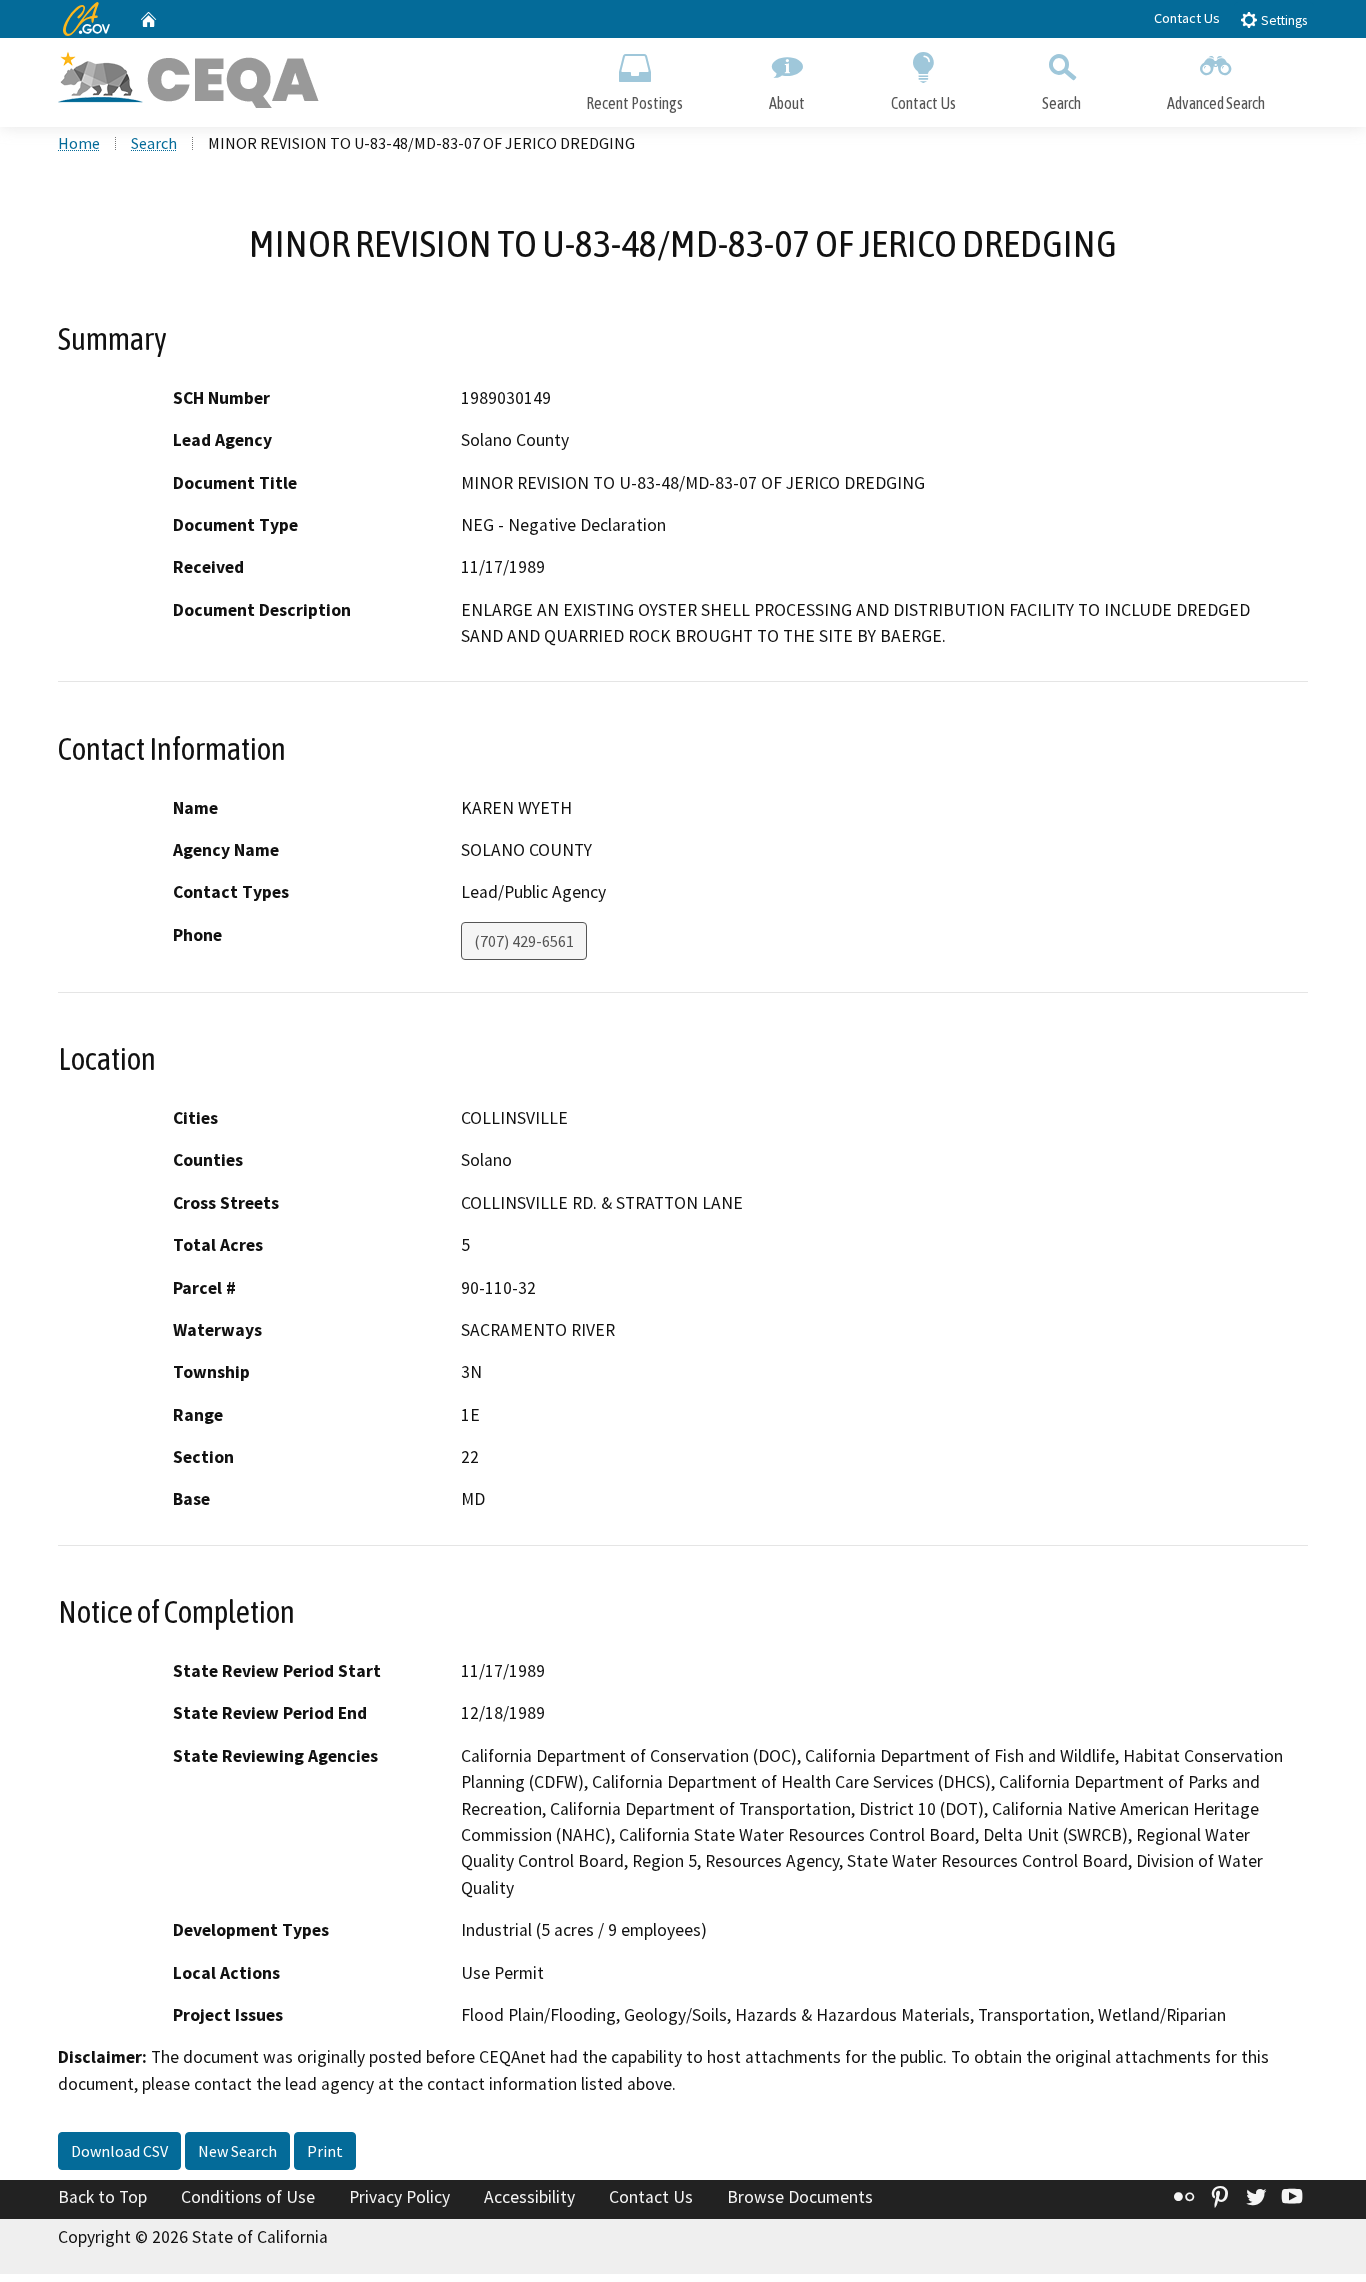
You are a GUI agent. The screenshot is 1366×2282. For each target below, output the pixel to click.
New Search (237, 2151)
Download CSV (119, 2151)
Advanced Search (1216, 103)
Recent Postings (634, 103)
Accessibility (529, 2197)
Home (79, 143)
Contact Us (1187, 18)
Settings (1282, 20)
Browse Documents (800, 2197)
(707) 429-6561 (524, 941)
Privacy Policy (399, 2197)
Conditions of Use (248, 2197)
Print (325, 2151)
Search (1061, 103)
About (787, 103)
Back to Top (102, 2197)
